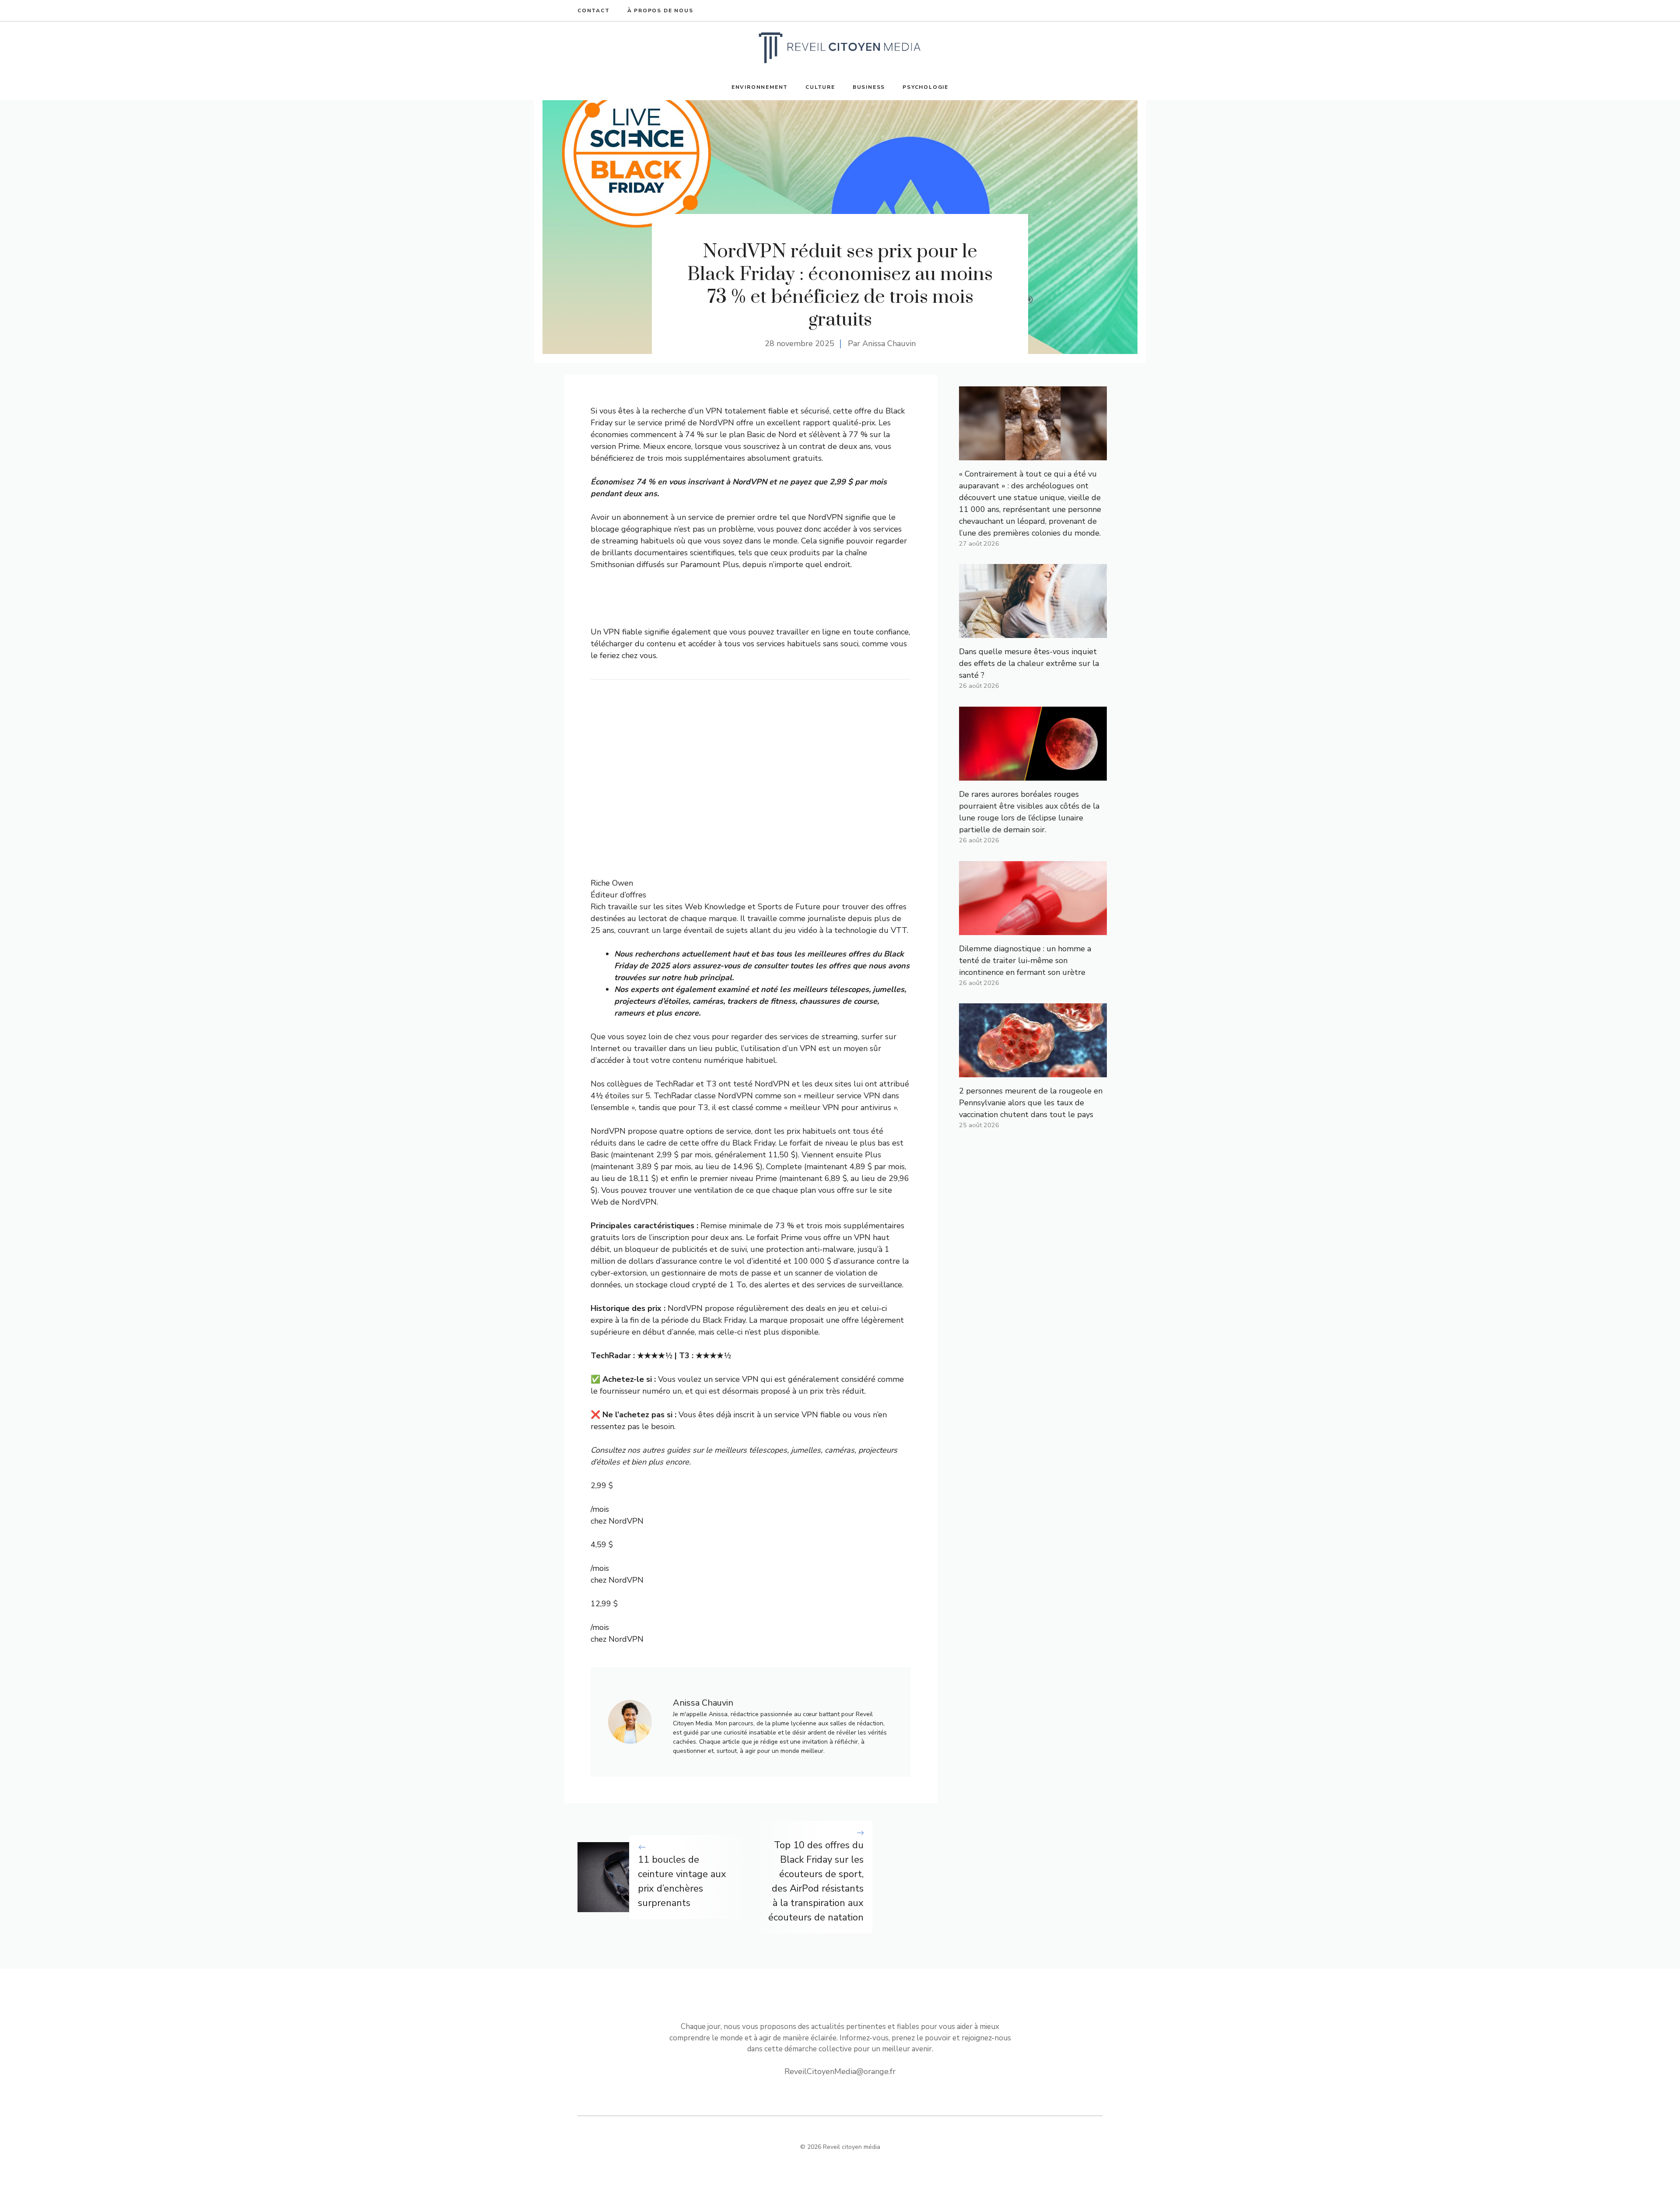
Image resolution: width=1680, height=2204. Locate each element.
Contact (594, 11)
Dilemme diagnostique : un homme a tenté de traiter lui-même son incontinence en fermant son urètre (1025, 960)
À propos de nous (660, 11)
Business (869, 87)
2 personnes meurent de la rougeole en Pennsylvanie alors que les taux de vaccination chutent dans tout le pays (1031, 1103)
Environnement (760, 87)
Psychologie (926, 87)
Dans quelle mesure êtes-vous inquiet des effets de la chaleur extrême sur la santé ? (1029, 663)
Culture (820, 87)
